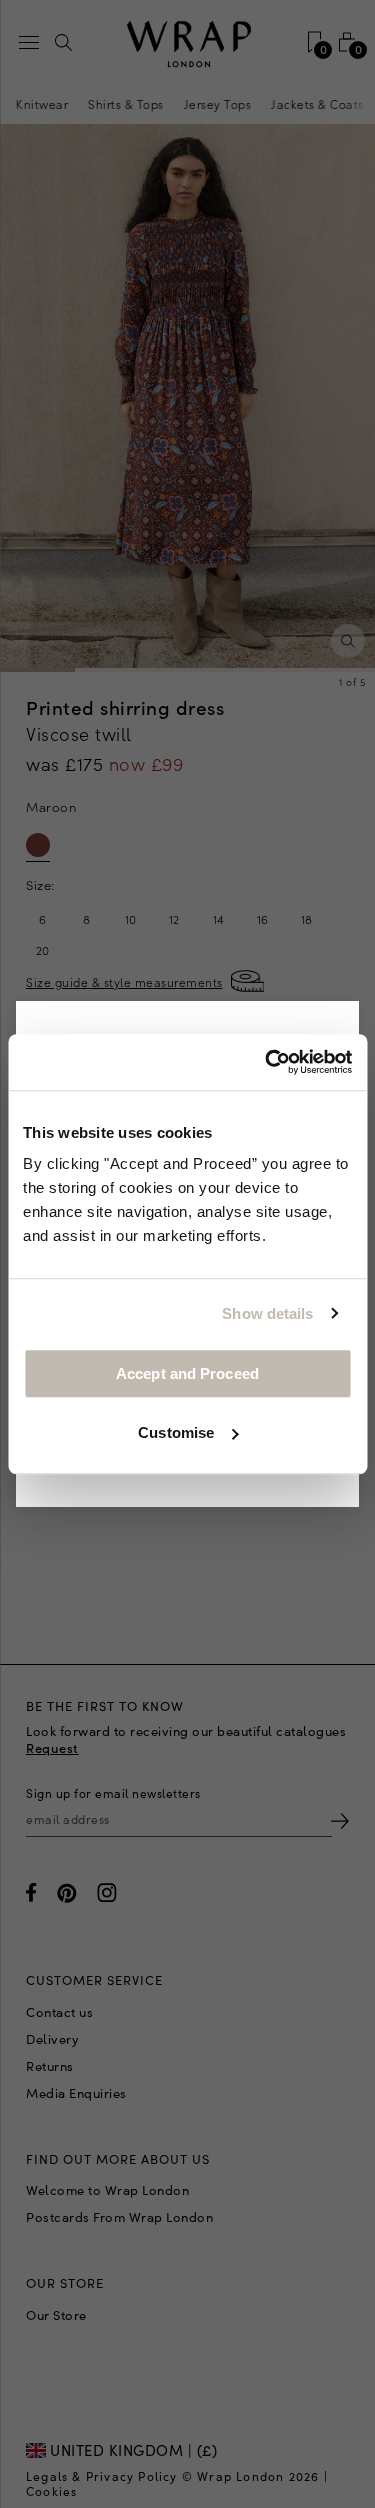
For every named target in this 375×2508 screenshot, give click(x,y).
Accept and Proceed (187, 1373)
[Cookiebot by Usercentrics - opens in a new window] (267, 1062)
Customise (176, 1432)
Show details (267, 1313)
